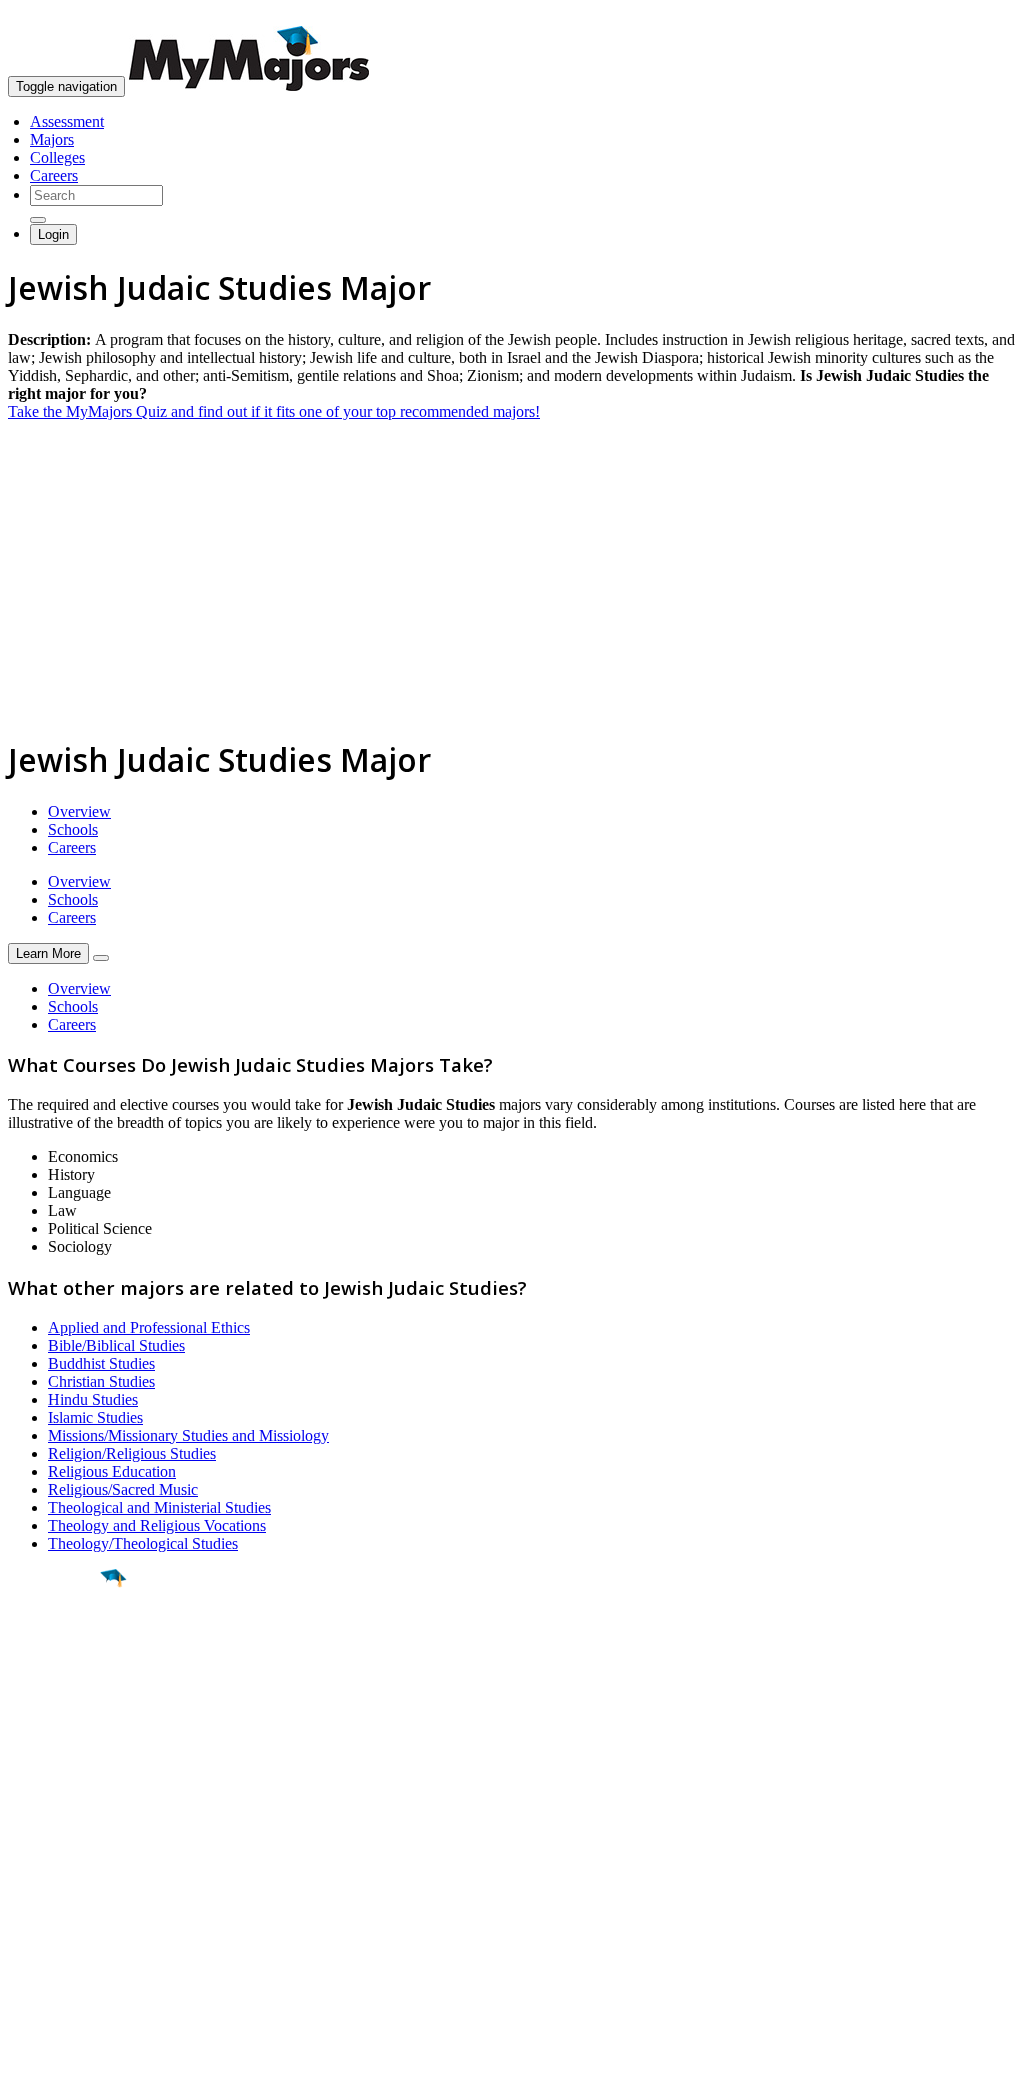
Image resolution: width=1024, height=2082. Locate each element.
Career (59, 1733)
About (32, 1807)
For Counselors (56, 1865)
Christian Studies (101, 1381)
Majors (52, 139)
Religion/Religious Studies (132, 1453)
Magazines (42, 1901)
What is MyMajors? (70, 1847)
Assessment (67, 121)
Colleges (57, 157)
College (61, 1689)
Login (53, 234)
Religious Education (112, 1471)
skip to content (975, 15)
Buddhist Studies (101, 1363)
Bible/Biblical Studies (116, 1345)
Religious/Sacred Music (123, 1489)
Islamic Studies (95, 1417)
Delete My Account (70, 1919)
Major (55, 1646)
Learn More (48, 953)
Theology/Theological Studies (143, 1543)
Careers (54, 175)
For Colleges (48, 1883)
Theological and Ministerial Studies (159, 1507)
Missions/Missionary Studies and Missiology (188, 1435)
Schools (73, 829)
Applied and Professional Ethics (149, 1327)
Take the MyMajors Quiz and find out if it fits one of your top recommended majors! (274, 411)
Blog (23, 1937)
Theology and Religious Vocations (157, 1525)
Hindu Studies (93, 1399)
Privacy (82, 2056)
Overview (79, 811)
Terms (27, 2056)
